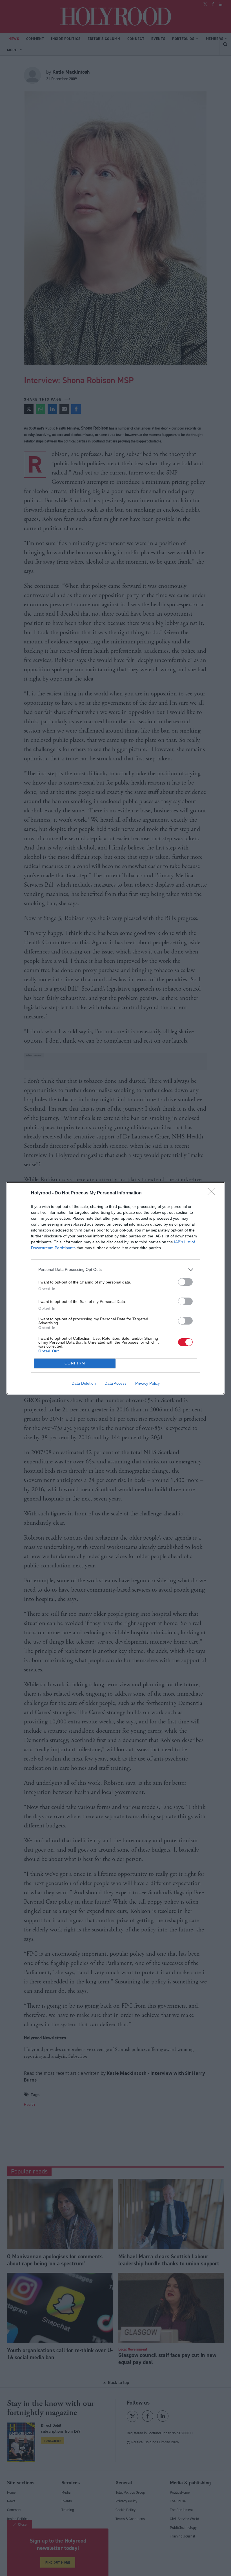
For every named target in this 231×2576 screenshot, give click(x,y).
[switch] (185, 1282)
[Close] (213, 1193)
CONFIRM (75, 1363)
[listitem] (115, 1270)
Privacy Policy (147, 1383)
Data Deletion (84, 1383)
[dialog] (115, 1288)
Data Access (115, 1383)
